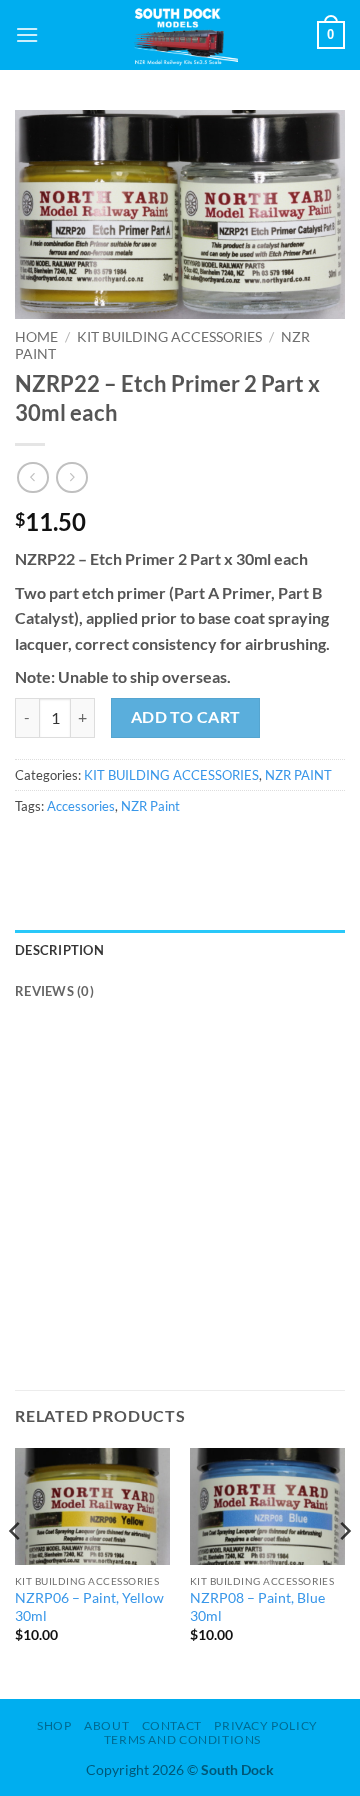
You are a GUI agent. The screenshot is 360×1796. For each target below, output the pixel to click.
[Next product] (32, 477)
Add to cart (186, 717)
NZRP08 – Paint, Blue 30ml (257, 1607)
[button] (27, 34)
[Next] (344, 1571)
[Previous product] (71, 477)
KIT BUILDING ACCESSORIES (169, 337)
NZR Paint (150, 806)
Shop (54, 1725)
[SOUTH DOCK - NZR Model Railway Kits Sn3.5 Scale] (180, 35)
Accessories (81, 806)
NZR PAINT (298, 775)
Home (36, 337)
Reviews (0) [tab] (54, 991)
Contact (172, 1725)
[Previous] (16, 1571)
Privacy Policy (266, 1725)
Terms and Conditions (182, 1739)
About (106, 1725)
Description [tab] (59, 950)
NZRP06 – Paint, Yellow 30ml (89, 1607)
